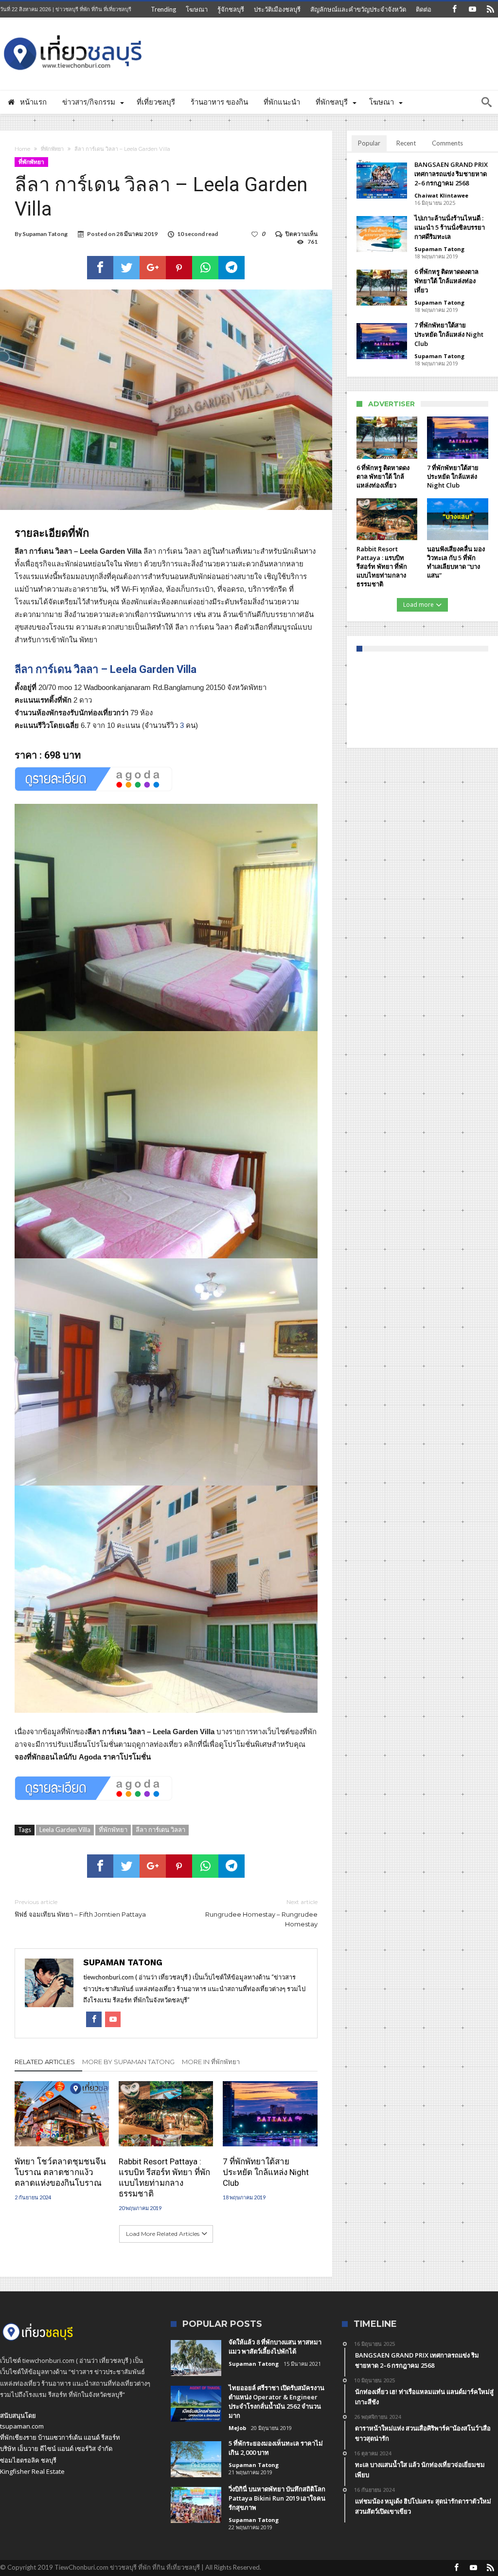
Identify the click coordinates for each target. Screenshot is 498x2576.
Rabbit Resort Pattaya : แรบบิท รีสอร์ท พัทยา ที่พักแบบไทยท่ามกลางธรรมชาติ (164, 2177)
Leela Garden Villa (65, 1830)
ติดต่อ (424, 9)
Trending (163, 9)
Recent (406, 143)
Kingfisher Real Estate (32, 2471)
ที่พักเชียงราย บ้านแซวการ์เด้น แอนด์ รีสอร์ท (60, 2437)
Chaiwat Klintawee (441, 195)
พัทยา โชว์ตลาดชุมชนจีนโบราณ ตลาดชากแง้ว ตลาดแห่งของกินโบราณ (60, 2172)
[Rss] (490, 9)
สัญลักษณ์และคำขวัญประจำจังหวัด (358, 9)
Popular (369, 143)
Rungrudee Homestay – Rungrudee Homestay (261, 1913)
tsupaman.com (22, 2426)
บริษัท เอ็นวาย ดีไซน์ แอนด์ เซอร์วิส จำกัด (56, 2449)
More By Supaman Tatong (128, 2062)
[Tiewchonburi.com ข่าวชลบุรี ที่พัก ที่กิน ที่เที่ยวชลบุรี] (73, 32)
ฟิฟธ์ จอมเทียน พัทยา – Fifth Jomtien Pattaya (80, 1908)
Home (22, 149)
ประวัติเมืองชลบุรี (277, 9)
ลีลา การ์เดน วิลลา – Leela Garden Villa (106, 669)
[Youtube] (472, 9)
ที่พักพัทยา (52, 149)
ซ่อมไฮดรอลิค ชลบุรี (28, 2460)
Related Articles (45, 2062)
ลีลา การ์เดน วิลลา (160, 1830)
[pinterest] (179, 268)
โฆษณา (197, 9)
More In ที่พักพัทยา (211, 2062)
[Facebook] (454, 9)
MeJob (237, 2428)
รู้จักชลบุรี (231, 9)
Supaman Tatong (45, 234)
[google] (153, 268)
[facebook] (100, 268)
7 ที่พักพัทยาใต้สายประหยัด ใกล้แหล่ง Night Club (266, 2172)
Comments (447, 143)
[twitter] (126, 268)
